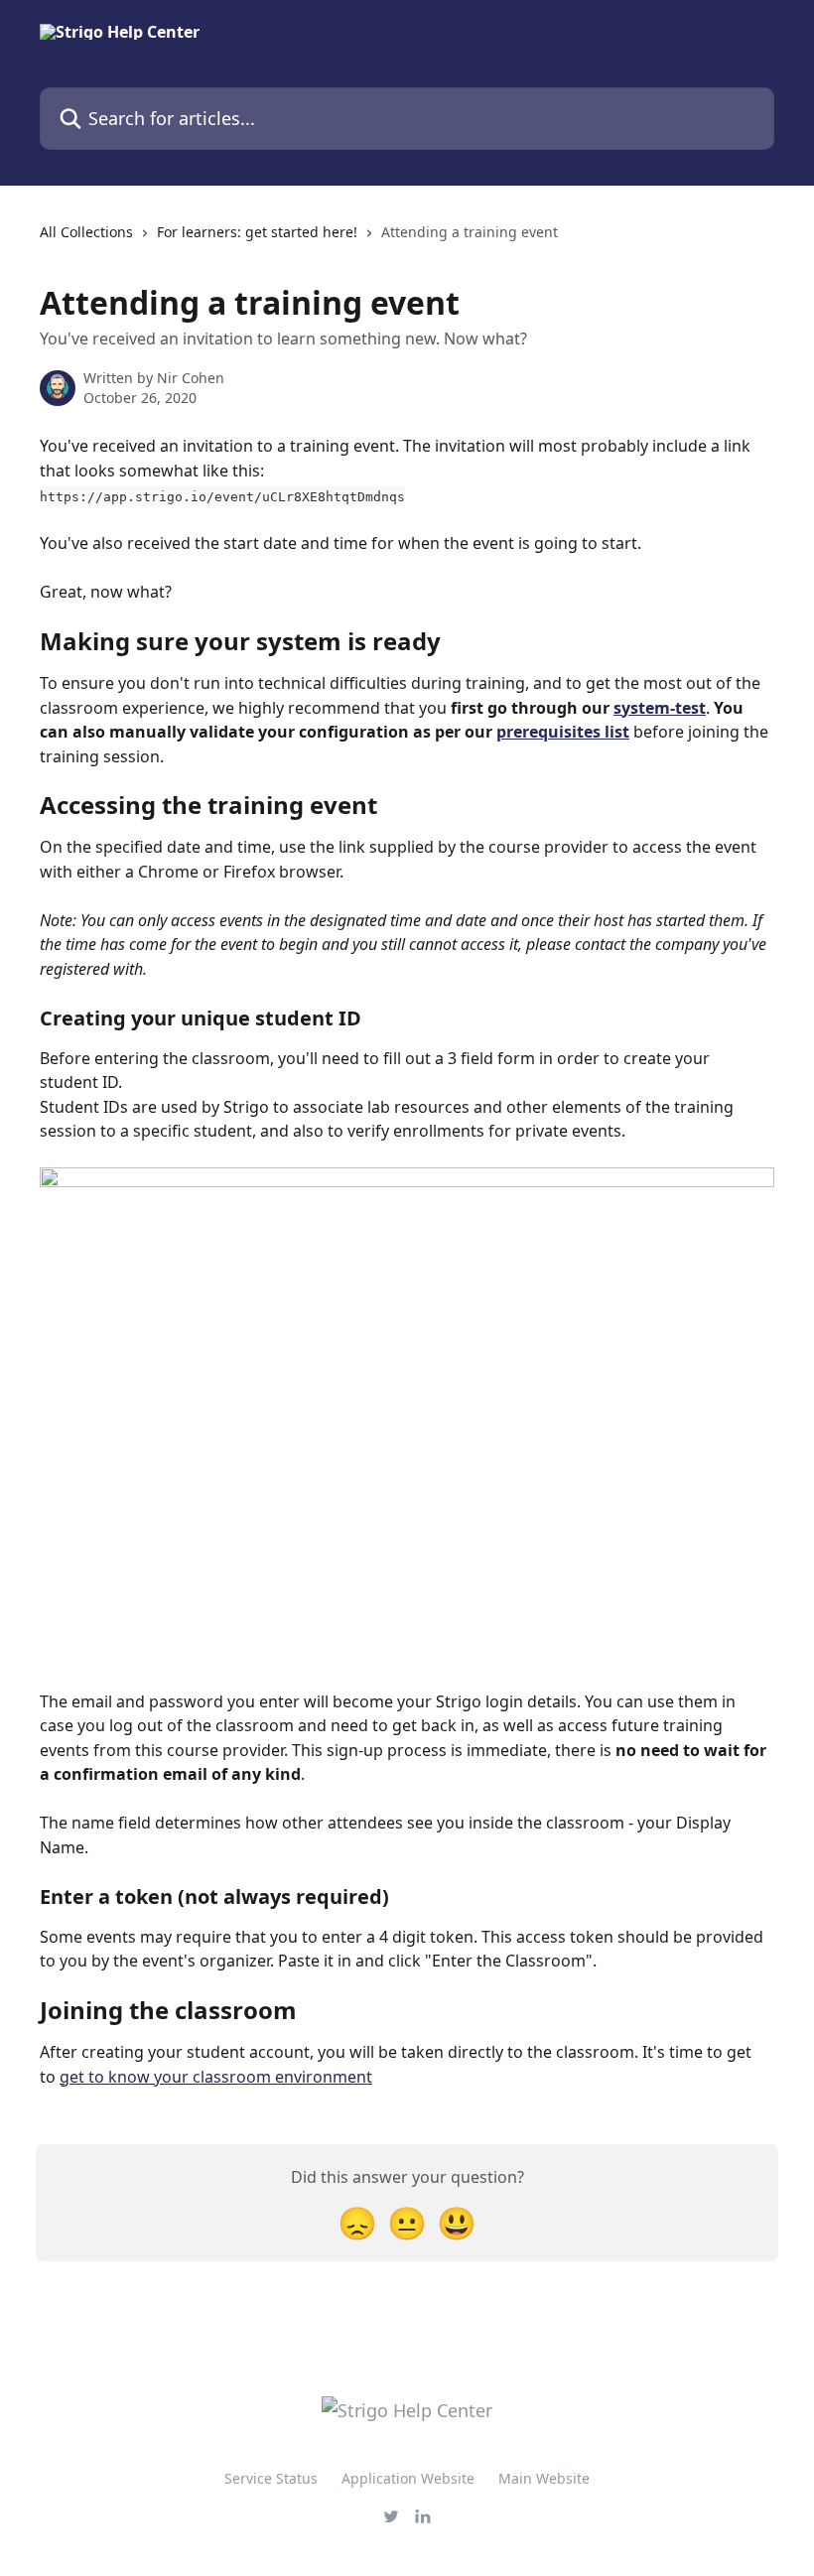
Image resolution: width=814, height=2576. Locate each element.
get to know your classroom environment (216, 2077)
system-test (660, 708)
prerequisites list (563, 732)
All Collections (86, 232)
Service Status (271, 2478)
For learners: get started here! (257, 232)
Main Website (544, 2478)
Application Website (408, 2478)
